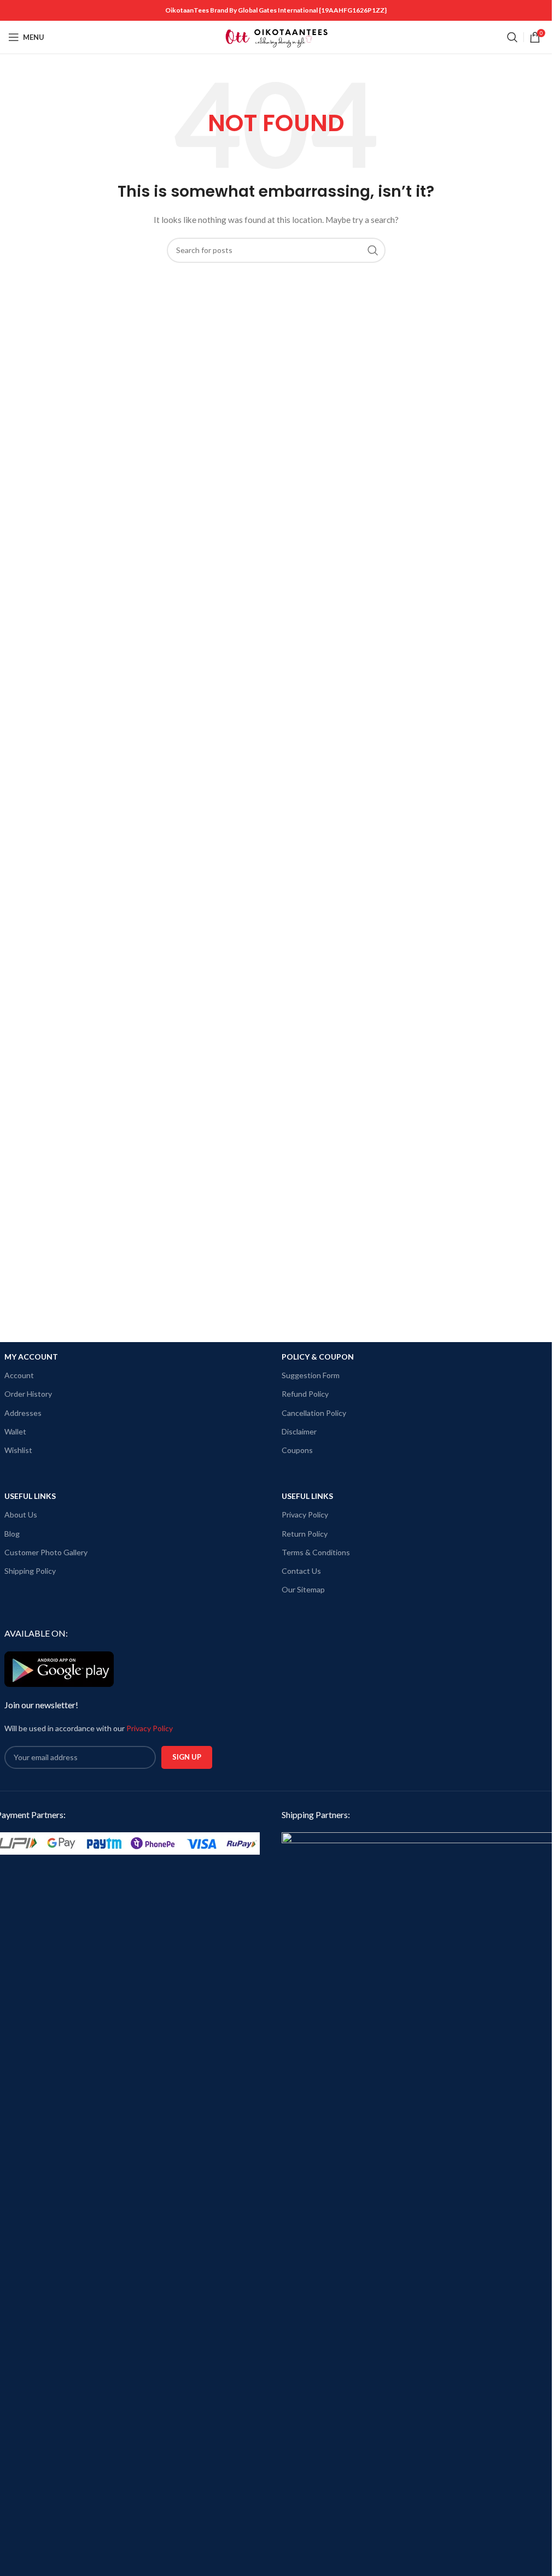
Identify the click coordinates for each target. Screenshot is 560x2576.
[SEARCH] (373, 250)
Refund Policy (305, 1394)
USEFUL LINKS (30, 1496)
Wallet (15, 1431)
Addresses (23, 1413)
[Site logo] (276, 36)
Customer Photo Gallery (46, 1552)
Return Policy (305, 1534)
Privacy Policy (305, 1515)
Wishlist (18, 1450)
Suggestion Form (311, 1375)
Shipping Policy (30, 1571)
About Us (21, 1515)
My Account (31, 1357)
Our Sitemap (303, 1589)
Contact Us (301, 1571)
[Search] (512, 37)
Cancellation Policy (314, 1413)
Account (19, 1375)
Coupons (297, 1450)
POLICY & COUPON (318, 1357)
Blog (12, 1534)
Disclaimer (299, 1431)
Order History (28, 1394)
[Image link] (419, 2241)
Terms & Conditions (316, 1552)
